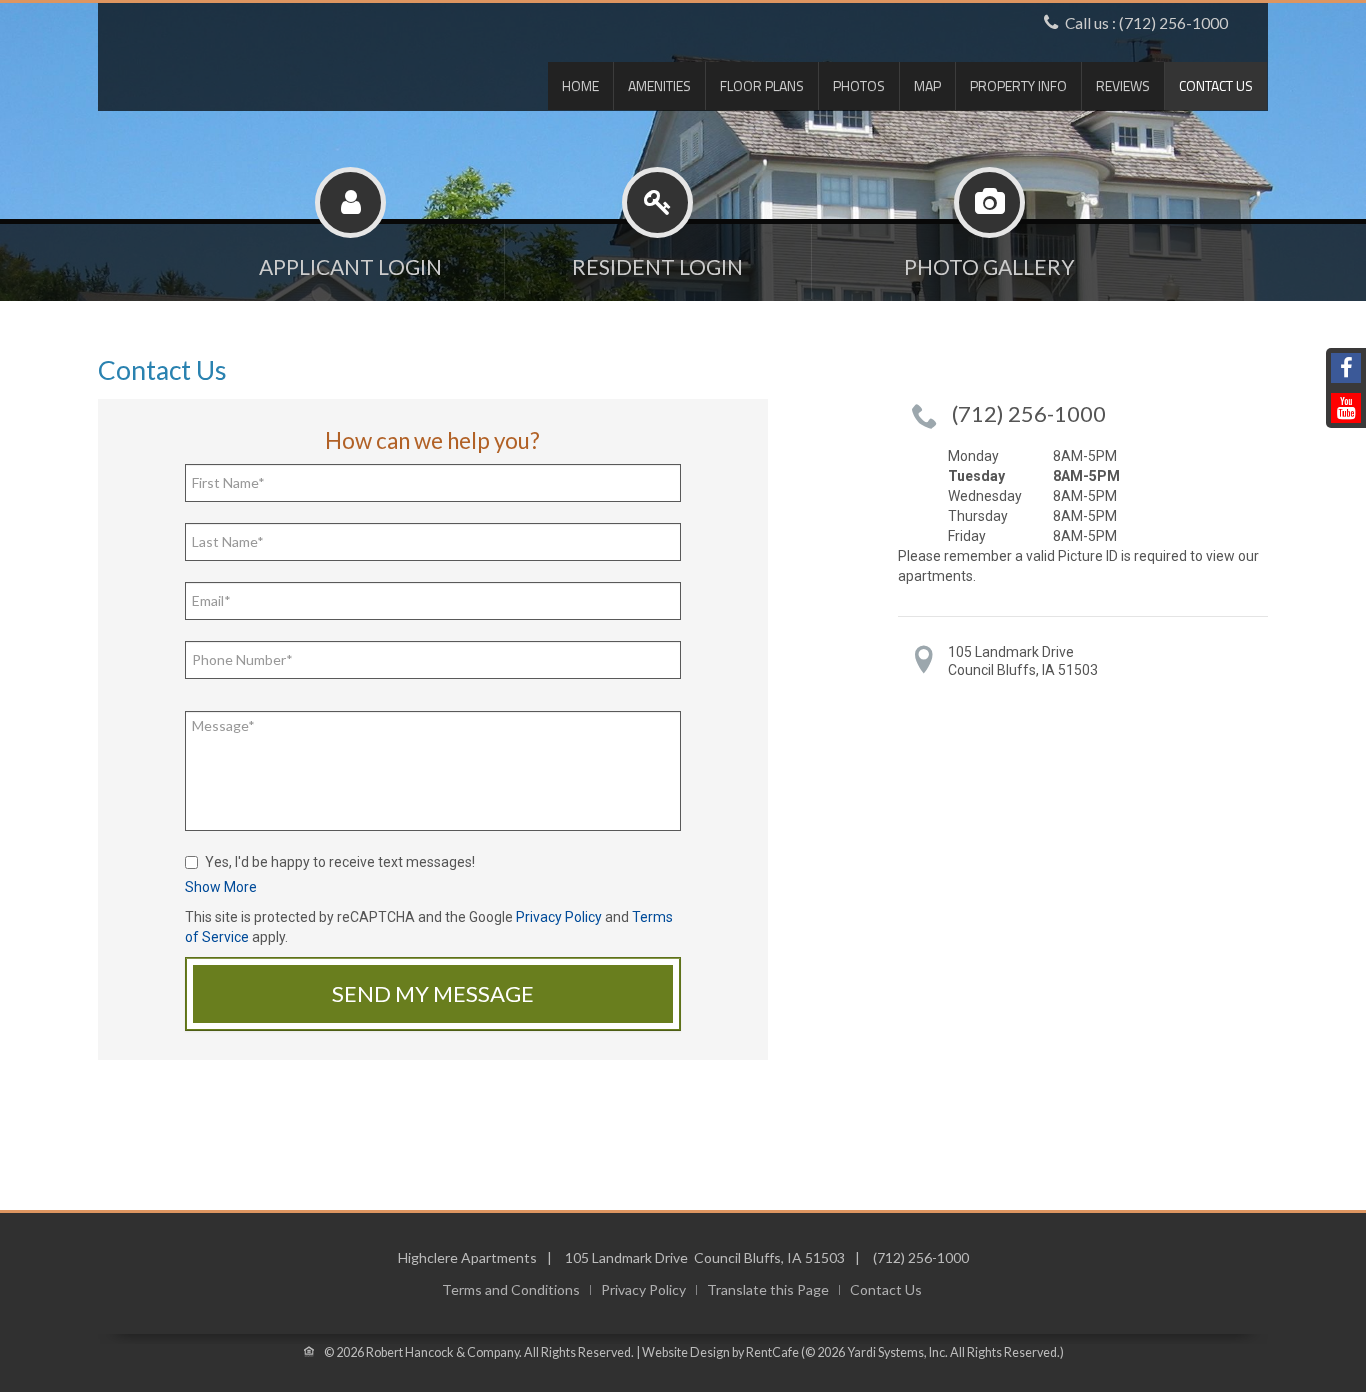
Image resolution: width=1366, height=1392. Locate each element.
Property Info (1018, 85)
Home (580, 85)
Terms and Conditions (511, 1290)
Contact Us (1216, 85)
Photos (859, 85)
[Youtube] (1346, 408)
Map (927, 85)
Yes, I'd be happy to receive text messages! (340, 862)
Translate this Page (768, 1290)
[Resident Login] (658, 258)
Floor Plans (762, 85)
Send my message (433, 993)
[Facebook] (1346, 368)
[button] (221, 887)
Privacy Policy (559, 917)
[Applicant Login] (351, 258)
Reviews (1123, 85)
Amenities (659, 85)
